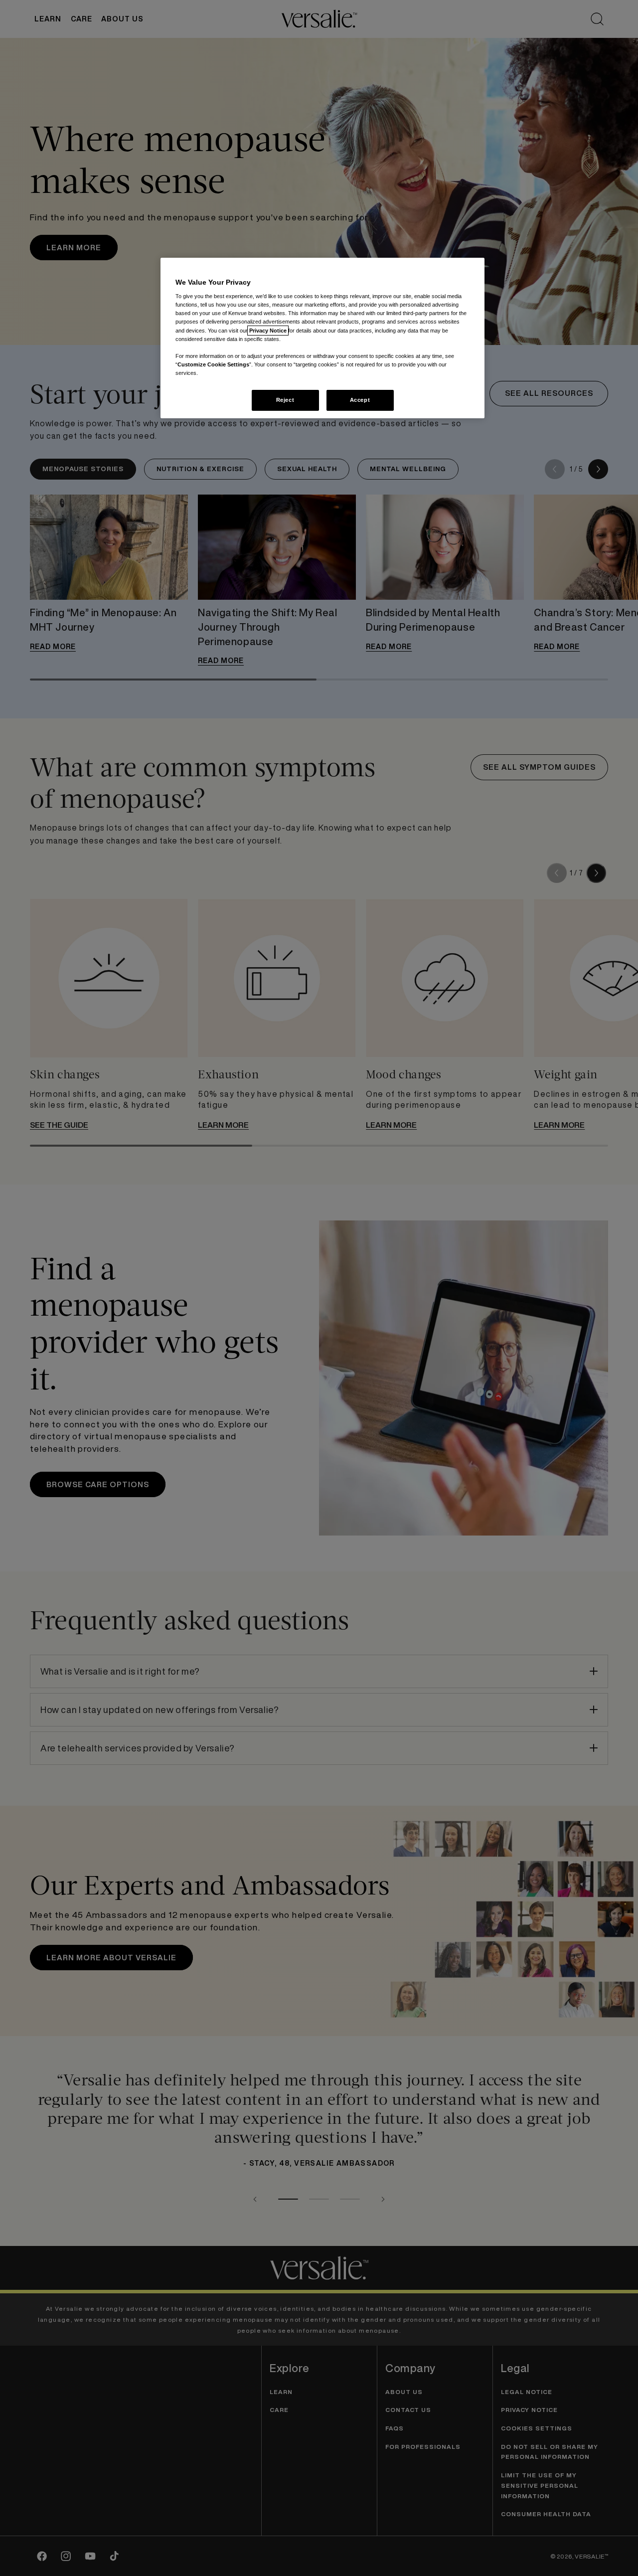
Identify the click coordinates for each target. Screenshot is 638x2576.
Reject (285, 400)
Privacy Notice (268, 331)
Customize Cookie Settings (213, 364)
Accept (360, 400)
